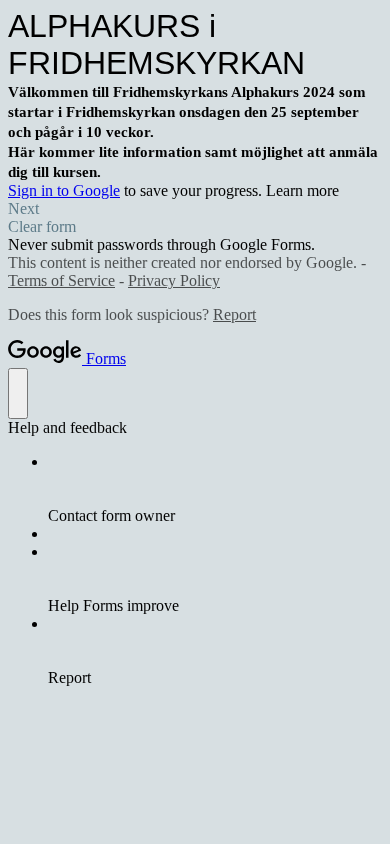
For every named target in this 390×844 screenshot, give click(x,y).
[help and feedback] (18, 393)
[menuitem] (215, 489)
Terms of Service (61, 280)
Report (234, 314)
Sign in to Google (64, 190)
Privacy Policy (174, 280)
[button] (195, 209)
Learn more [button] (302, 190)
